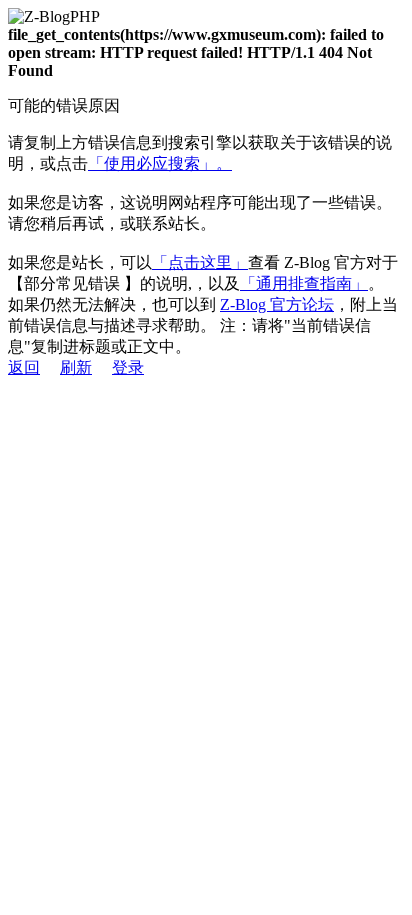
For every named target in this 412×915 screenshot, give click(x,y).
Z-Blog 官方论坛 (277, 304)
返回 (24, 367)
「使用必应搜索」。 (160, 163)
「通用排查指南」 (304, 283)
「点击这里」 (200, 262)
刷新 (76, 367)
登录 (128, 367)
